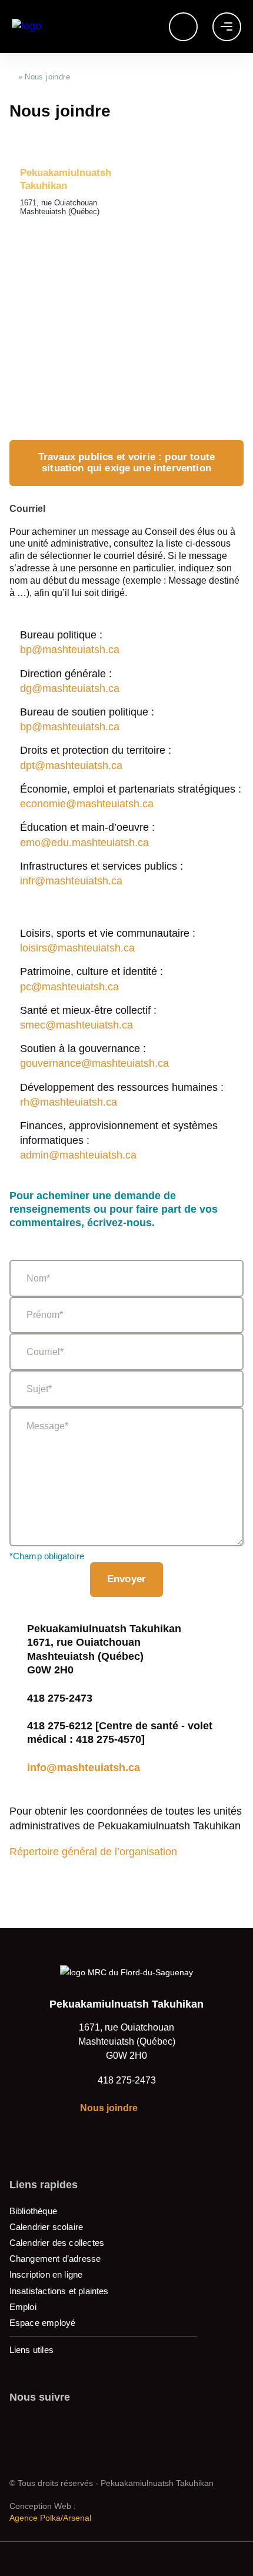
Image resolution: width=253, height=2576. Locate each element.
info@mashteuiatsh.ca (84, 1768)
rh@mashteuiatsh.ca (69, 1102)
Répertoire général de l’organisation (93, 1852)
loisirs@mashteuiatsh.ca (77, 948)
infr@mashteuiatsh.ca (71, 881)
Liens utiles (31, 2350)
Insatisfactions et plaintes (59, 2291)
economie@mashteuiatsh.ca (87, 804)
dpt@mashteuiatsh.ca (71, 766)
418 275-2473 (127, 2080)
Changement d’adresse (55, 2259)
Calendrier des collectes (57, 2243)
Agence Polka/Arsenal (50, 2518)
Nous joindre (109, 2108)
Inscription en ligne (46, 2274)
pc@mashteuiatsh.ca (69, 987)
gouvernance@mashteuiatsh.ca (94, 1063)
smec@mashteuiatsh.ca (76, 1025)
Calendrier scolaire (46, 2227)
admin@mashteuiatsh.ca (78, 1155)
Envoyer (126, 1579)
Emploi (23, 2307)
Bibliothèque (33, 2211)
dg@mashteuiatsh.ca (70, 688)
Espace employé (43, 2323)
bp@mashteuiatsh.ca (70, 650)
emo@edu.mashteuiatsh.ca (84, 843)
